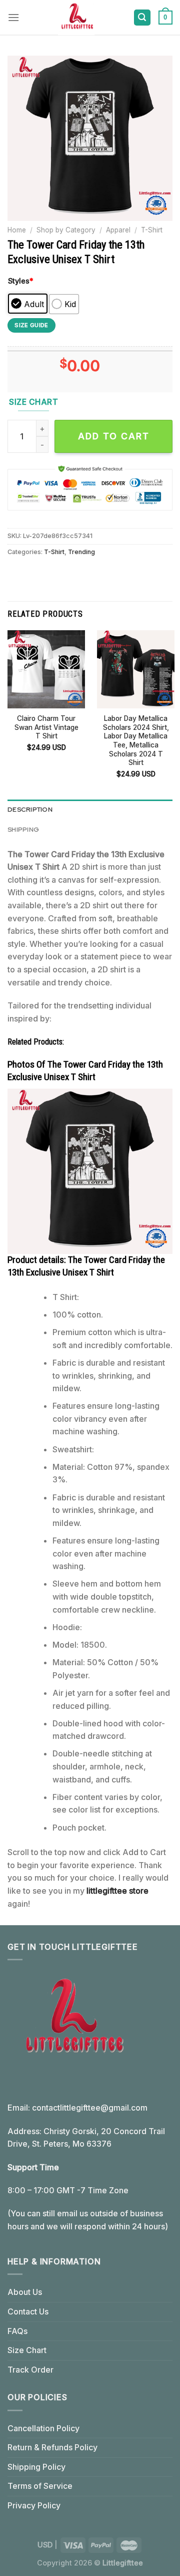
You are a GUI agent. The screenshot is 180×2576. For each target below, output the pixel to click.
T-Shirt (152, 230)
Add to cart (114, 436)
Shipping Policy (36, 2467)
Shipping (23, 829)
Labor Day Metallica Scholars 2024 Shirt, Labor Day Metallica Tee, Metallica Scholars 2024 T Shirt (136, 740)
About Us (25, 2292)
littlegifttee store (117, 1891)
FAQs (17, 2331)
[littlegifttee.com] (76, 18)
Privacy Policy (34, 2505)
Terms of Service (40, 2486)
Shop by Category (66, 230)
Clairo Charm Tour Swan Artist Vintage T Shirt (46, 727)
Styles (21, 281)
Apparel (118, 230)
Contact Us (28, 2311)
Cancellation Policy (43, 2428)
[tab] (90, 810)
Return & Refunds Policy (52, 2447)
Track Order (30, 2370)
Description (30, 809)
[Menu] (13, 17)
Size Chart (27, 2350)
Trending (81, 552)
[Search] (142, 18)
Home (17, 230)
